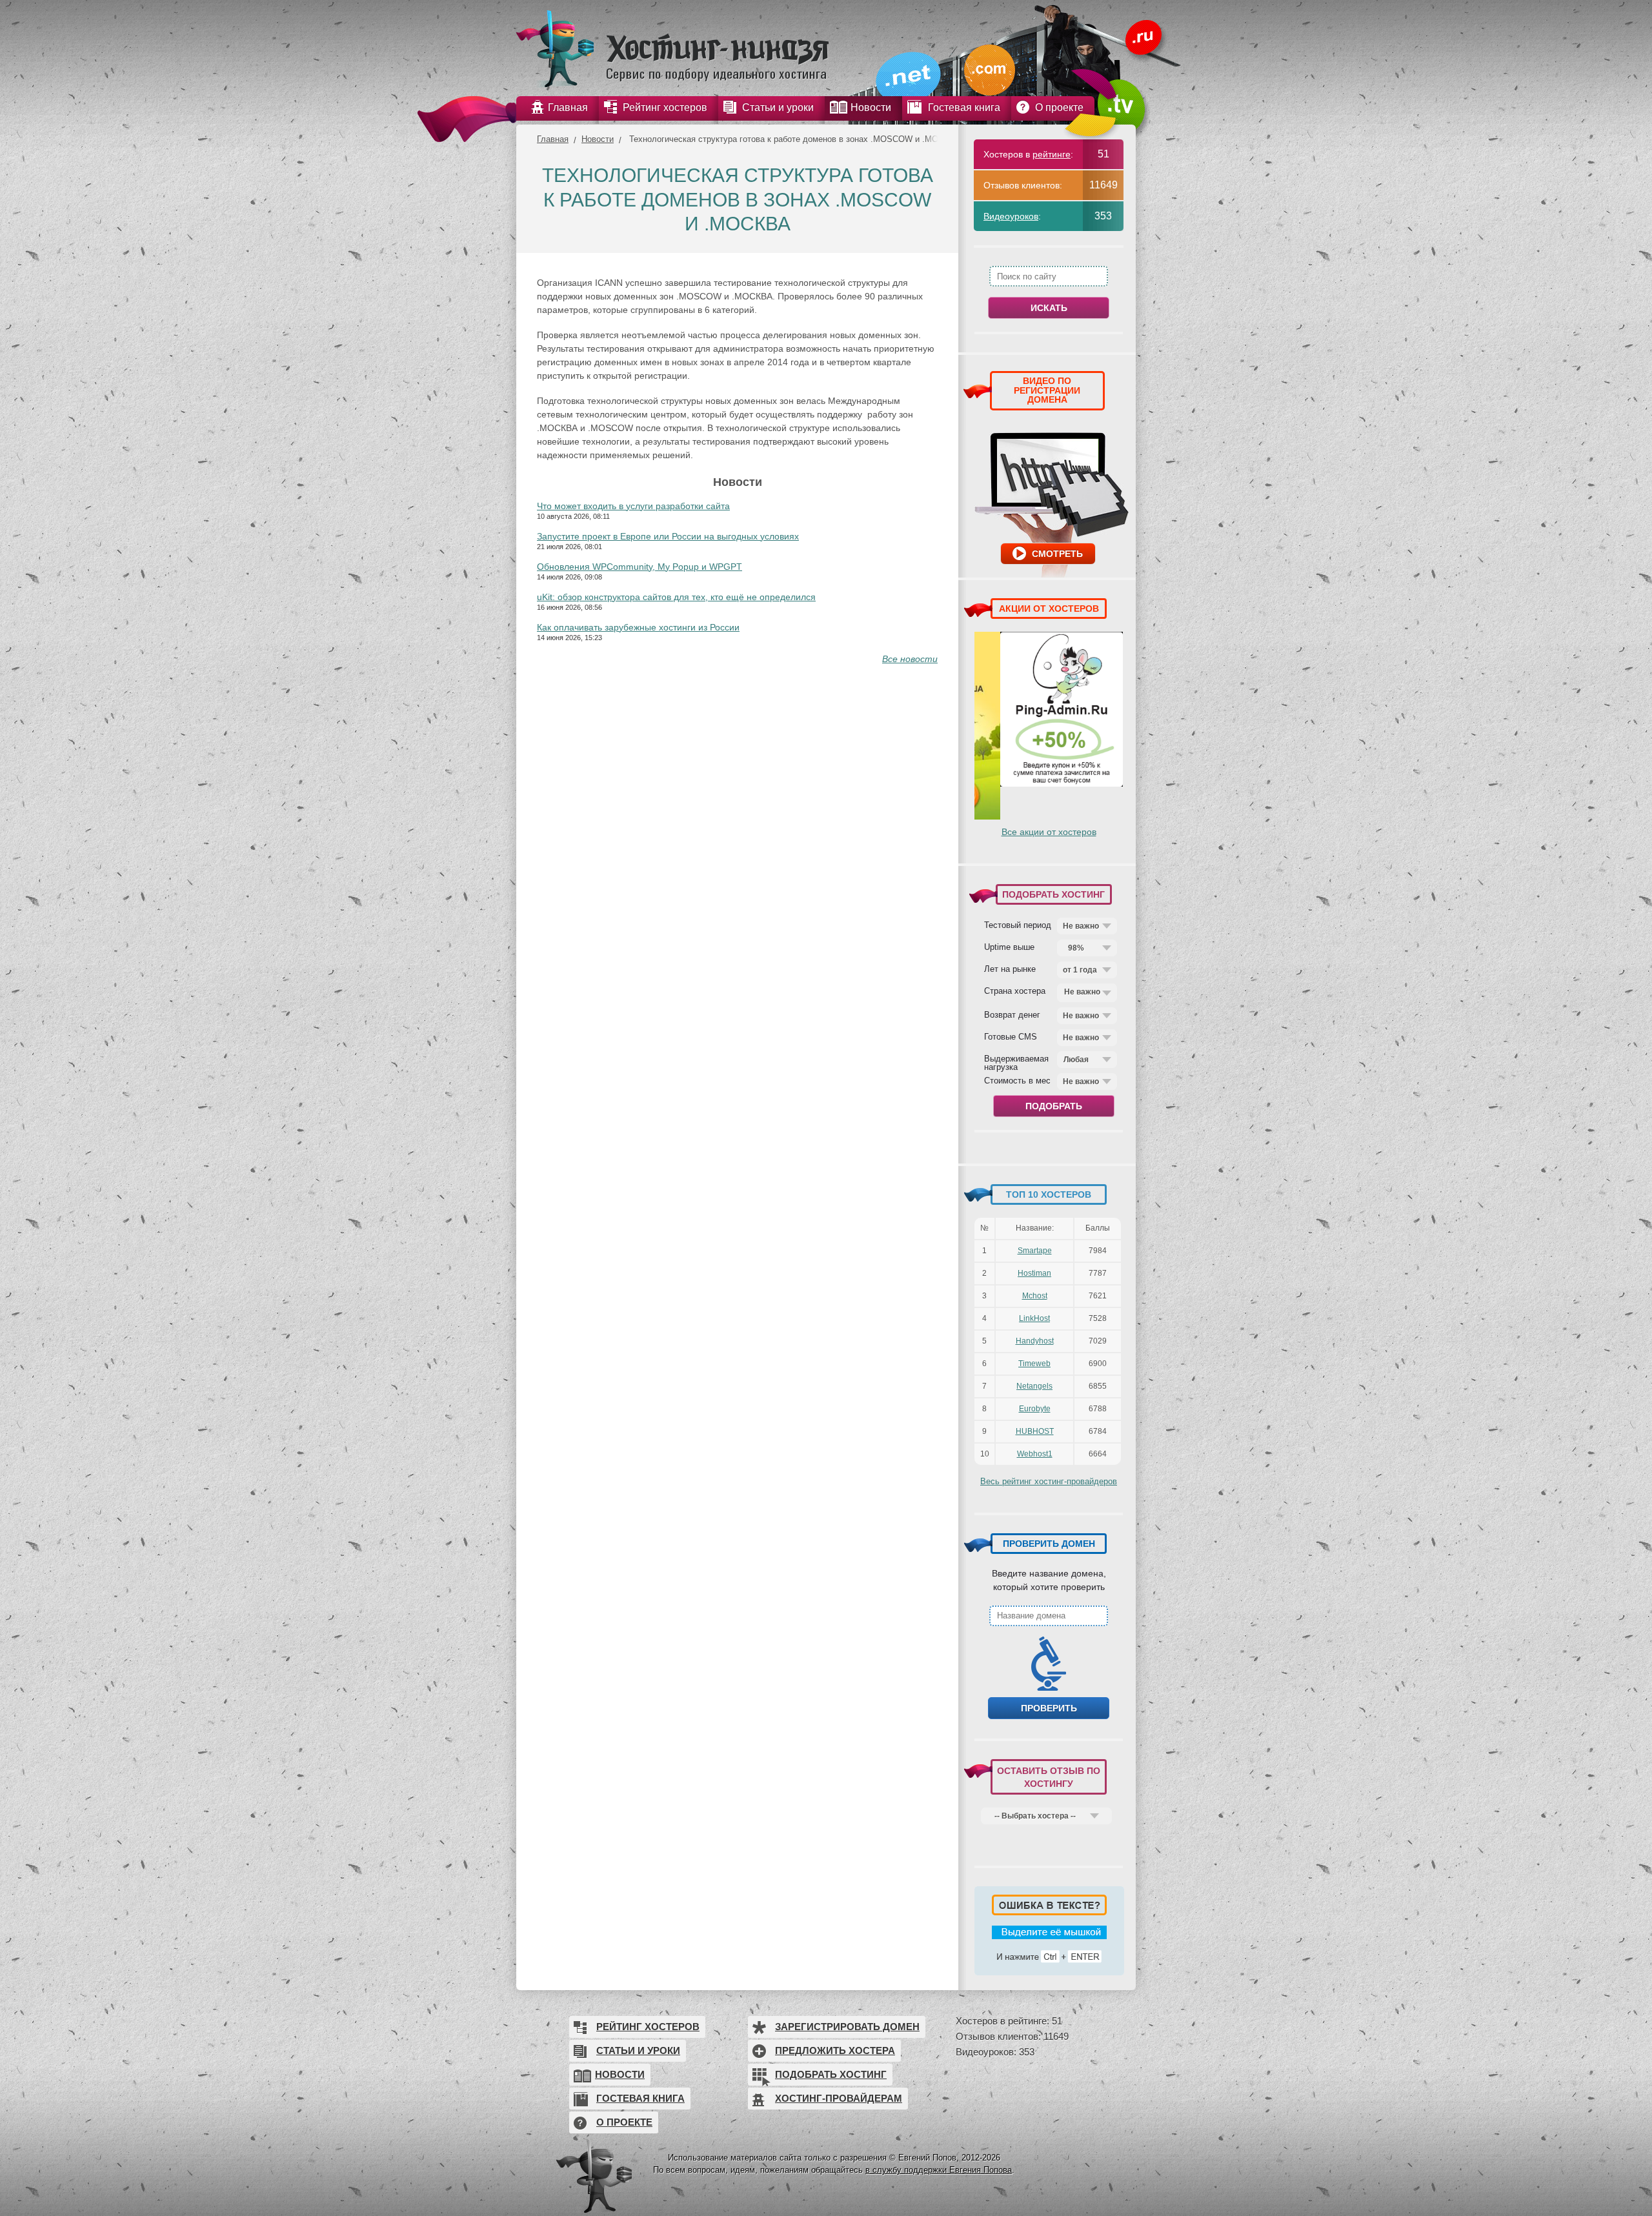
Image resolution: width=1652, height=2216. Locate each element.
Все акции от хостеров (1049, 832)
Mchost (1035, 1296)
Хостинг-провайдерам (839, 2098)
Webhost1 (1035, 1454)
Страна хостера (1015, 991)
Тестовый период (1018, 925)
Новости (598, 139)
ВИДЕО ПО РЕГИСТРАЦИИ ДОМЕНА (1047, 390)
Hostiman (1034, 1273)
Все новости (910, 659)
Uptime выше (1009, 947)
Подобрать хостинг (831, 2074)
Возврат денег (1012, 1014)
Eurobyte (1035, 1409)
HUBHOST (1035, 1431)
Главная (553, 139)
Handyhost (1035, 1341)
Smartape (1035, 1251)
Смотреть (1057, 554)
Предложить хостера (835, 2050)
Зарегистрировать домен (847, 2027)
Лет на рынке (1010, 969)
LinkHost (1034, 1318)
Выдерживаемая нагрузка (1016, 1063)
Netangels (1034, 1386)
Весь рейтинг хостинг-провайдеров (1049, 1481)
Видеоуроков (1011, 216)
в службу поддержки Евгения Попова (939, 2170)
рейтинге (1052, 154)
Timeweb (1034, 1364)
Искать (1049, 308)
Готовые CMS (1011, 1036)
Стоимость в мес (1017, 1080)
